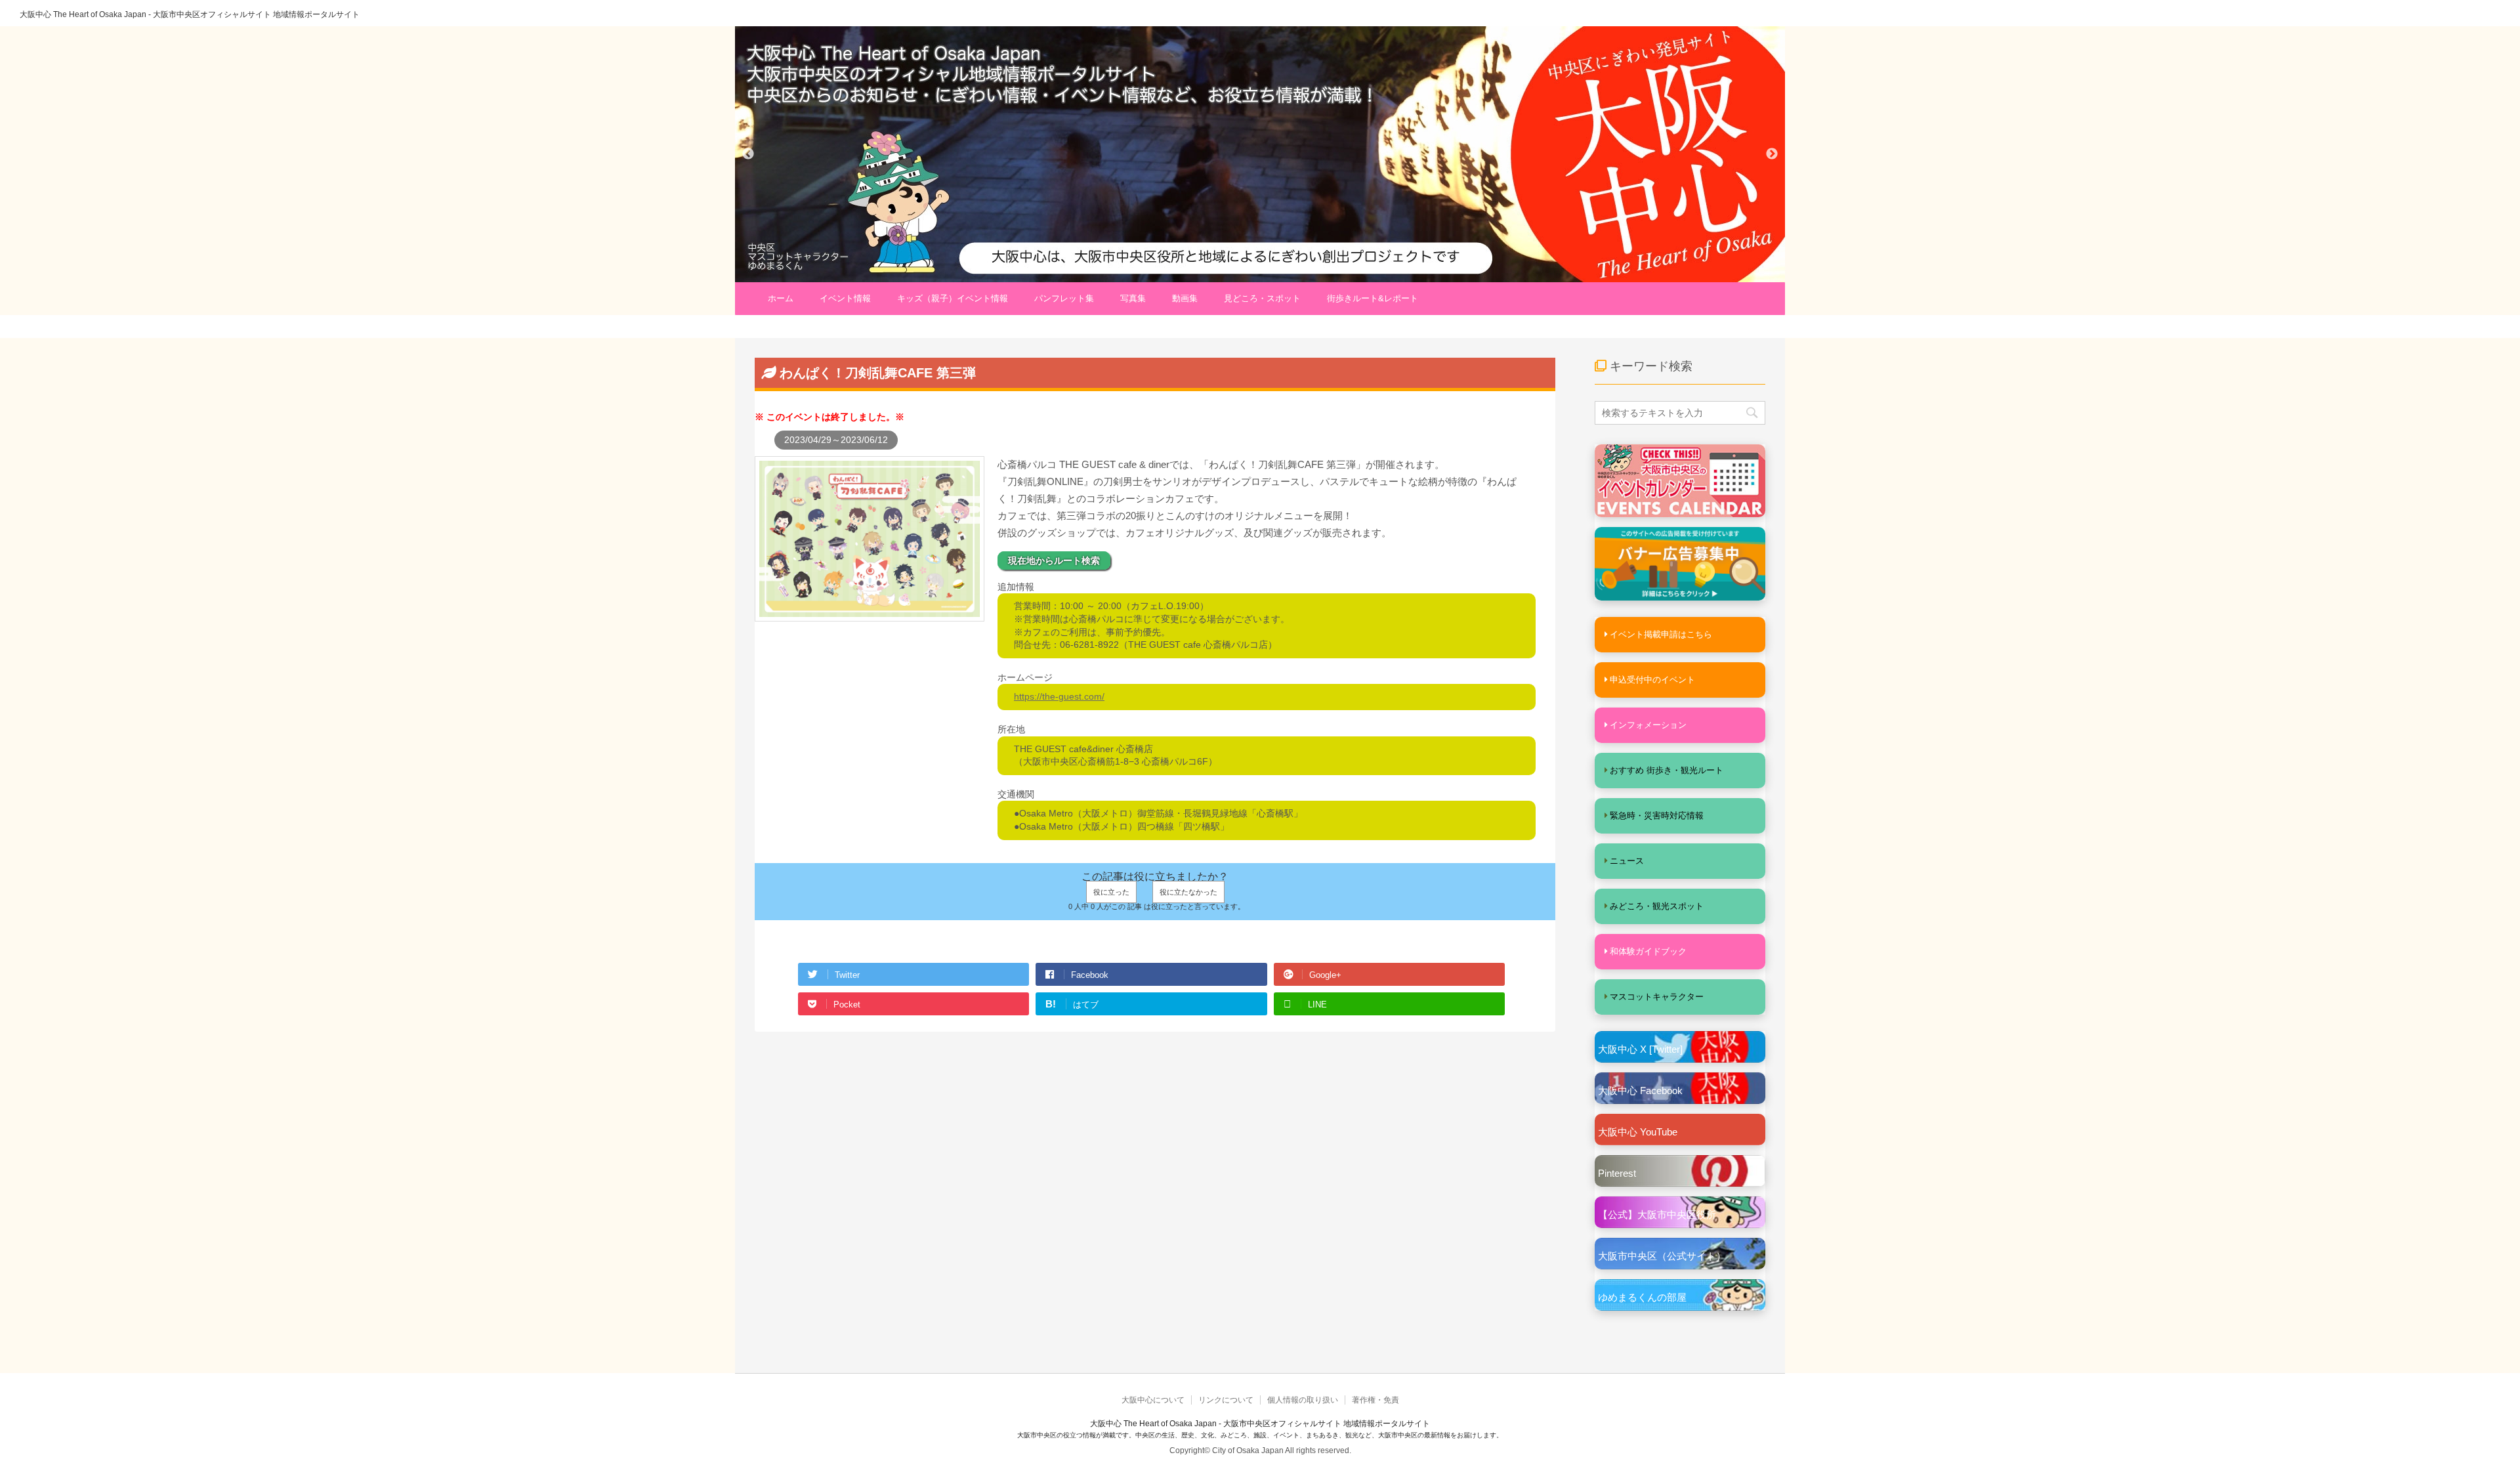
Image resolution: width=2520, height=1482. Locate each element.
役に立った (1111, 892)
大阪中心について (1153, 1400)
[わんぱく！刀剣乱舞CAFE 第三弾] (870, 614)
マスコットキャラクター (1657, 997)
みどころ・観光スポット (1657, 906)
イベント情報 (845, 298)
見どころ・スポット (1262, 298)
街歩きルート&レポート (1373, 298)
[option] (1260, 154)
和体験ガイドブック (1648, 951)
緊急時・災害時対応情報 (1657, 815)
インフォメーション (1648, 725)
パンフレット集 (1064, 298)
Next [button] (1772, 154)
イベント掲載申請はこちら (1661, 634)
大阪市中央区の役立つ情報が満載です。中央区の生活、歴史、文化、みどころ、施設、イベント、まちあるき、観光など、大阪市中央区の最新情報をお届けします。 (1260, 1435)
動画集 (1185, 298)
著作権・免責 (1375, 1400)
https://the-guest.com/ (1059, 696)
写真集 (1133, 298)
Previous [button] (748, 154)
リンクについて (1226, 1400)
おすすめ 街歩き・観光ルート (1667, 770)
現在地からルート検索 (1054, 561)
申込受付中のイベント (1652, 680)
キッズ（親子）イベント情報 (953, 298)
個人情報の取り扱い (1303, 1400)
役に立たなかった (1188, 892)
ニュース (1627, 861)
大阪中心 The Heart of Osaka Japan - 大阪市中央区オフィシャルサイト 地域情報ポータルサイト (190, 14)
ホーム (781, 298)
